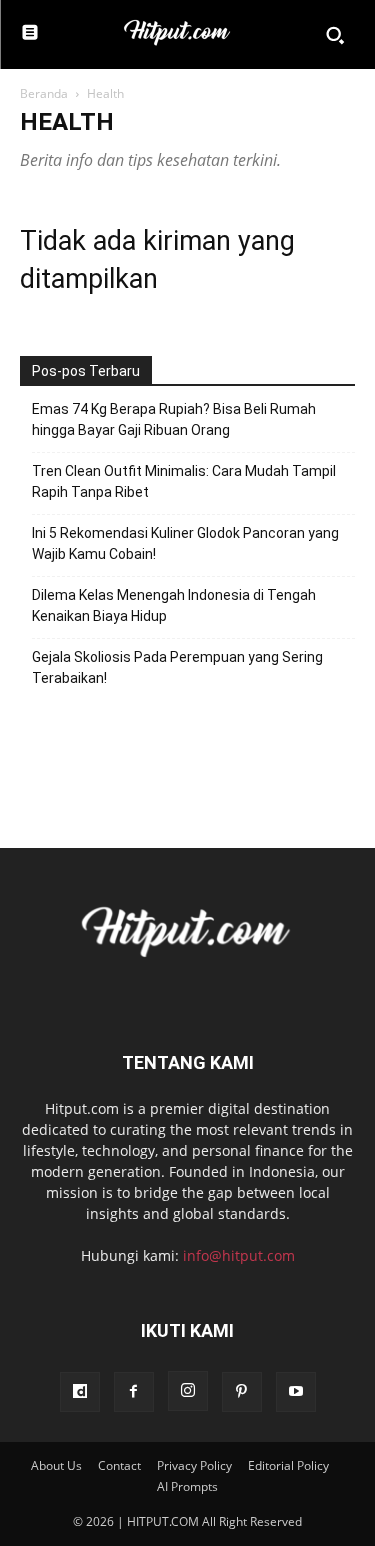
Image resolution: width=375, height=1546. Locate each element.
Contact (119, 1465)
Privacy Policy (194, 1465)
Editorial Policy (288, 1465)
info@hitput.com (239, 1255)
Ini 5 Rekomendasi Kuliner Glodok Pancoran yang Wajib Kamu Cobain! (185, 543)
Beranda (44, 93)
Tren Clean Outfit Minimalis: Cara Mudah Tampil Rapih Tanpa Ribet (184, 481)
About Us (56, 1465)
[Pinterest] (242, 1392)
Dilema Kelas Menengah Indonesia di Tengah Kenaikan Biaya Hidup (174, 605)
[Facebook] (134, 1392)
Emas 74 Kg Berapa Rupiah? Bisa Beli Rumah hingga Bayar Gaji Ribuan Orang (174, 419)
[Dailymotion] (80, 1392)
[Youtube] (296, 1392)
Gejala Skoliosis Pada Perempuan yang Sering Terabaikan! (177, 667)
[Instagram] (188, 1391)
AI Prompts (187, 1486)
